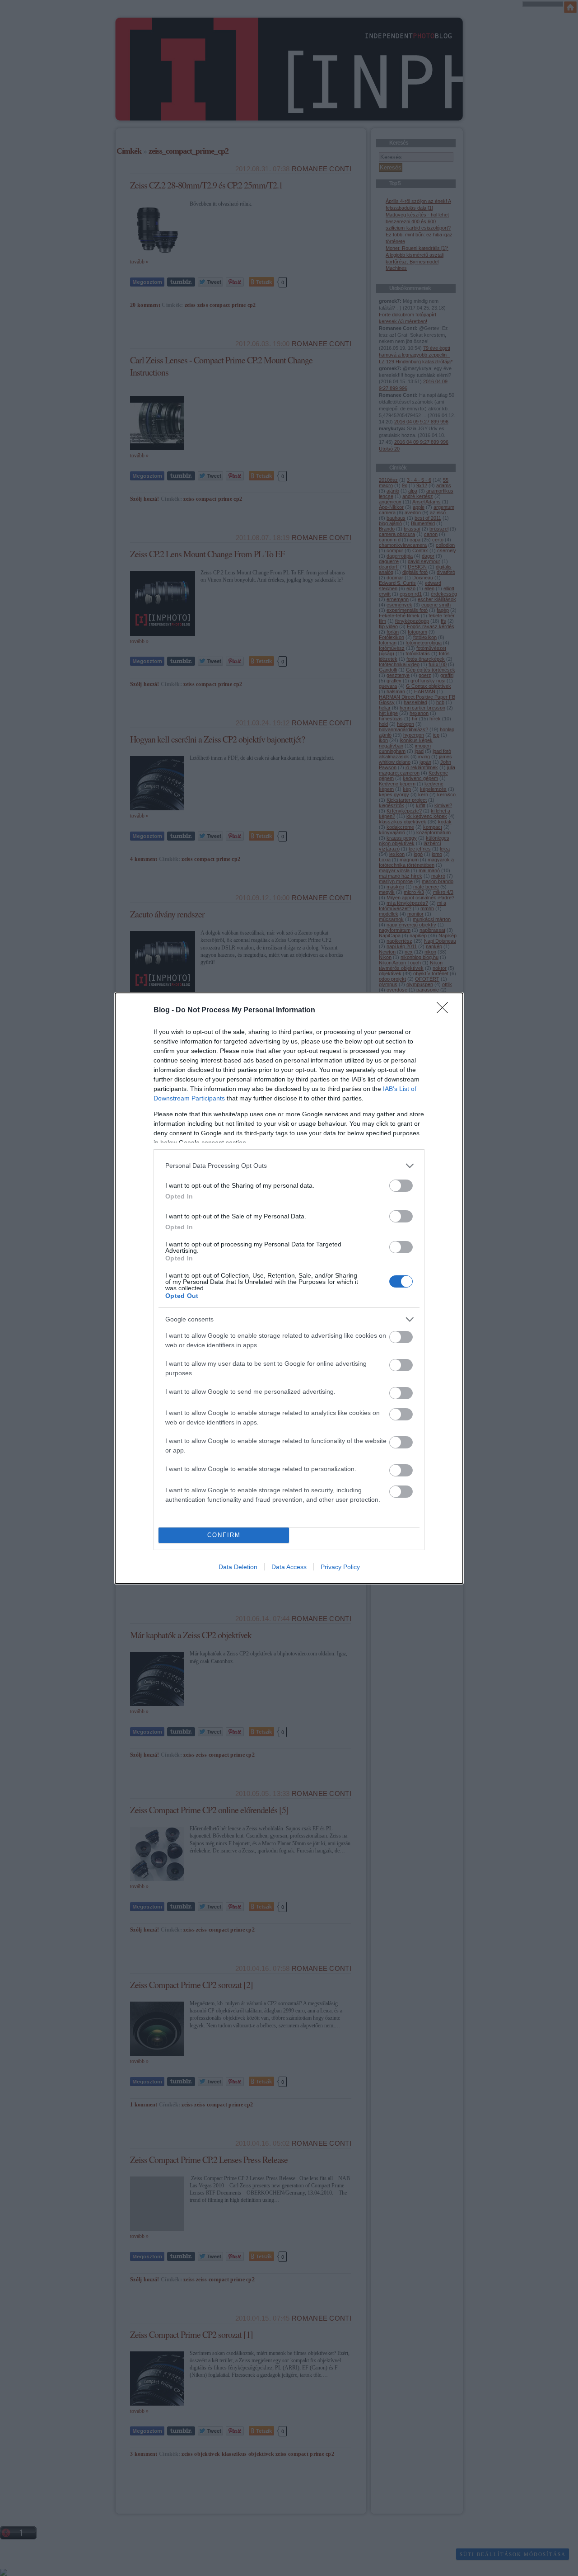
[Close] (445, 1011)
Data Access (289, 1567)
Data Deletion (238, 1567)
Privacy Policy (340, 1567)
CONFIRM (224, 1535)
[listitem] (289, 1166)
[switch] (401, 1186)
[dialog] (289, 1288)
